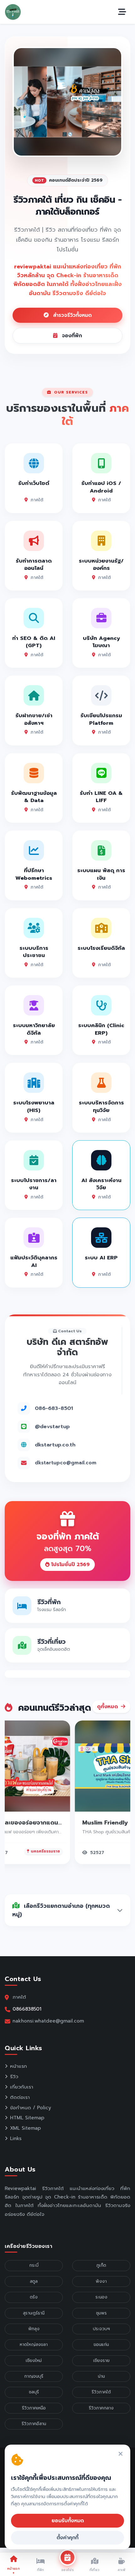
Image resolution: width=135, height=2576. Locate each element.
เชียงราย (101, 2361)
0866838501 (27, 2009)
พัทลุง (34, 2329)
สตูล (34, 2281)
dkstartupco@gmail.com (66, 1463)
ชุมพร (101, 2313)
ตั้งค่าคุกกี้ (67, 2538)
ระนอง (101, 2297)
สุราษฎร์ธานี (34, 2313)
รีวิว (14, 2077)
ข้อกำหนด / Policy (31, 2108)
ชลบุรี (34, 2392)
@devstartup (52, 1426)
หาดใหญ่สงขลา (34, 2345)
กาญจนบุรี (34, 2376)
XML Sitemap (25, 2128)
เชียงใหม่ (34, 2361)
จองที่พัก (71, 336)
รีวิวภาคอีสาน (34, 2424)
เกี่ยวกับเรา (22, 2087)
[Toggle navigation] (122, 12)
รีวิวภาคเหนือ (34, 2408)
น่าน (101, 2376)
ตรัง (34, 2297)
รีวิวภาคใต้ (101, 2392)
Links (16, 2138)
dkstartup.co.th (55, 1445)
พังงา (101, 2281)
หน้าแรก (19, 2066)
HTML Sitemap (27, 2118)
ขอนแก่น (101, 2345)
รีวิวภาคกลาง (101, 2408)
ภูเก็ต (101, 2265)
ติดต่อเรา (20, 2097)
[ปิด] (121, 2454)
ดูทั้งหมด (108, 1707)
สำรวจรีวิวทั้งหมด (71, 315)
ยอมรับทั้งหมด (68, 2521)
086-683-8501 (54, 1408)
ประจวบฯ (101, 2329)
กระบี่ (34, 2265)
